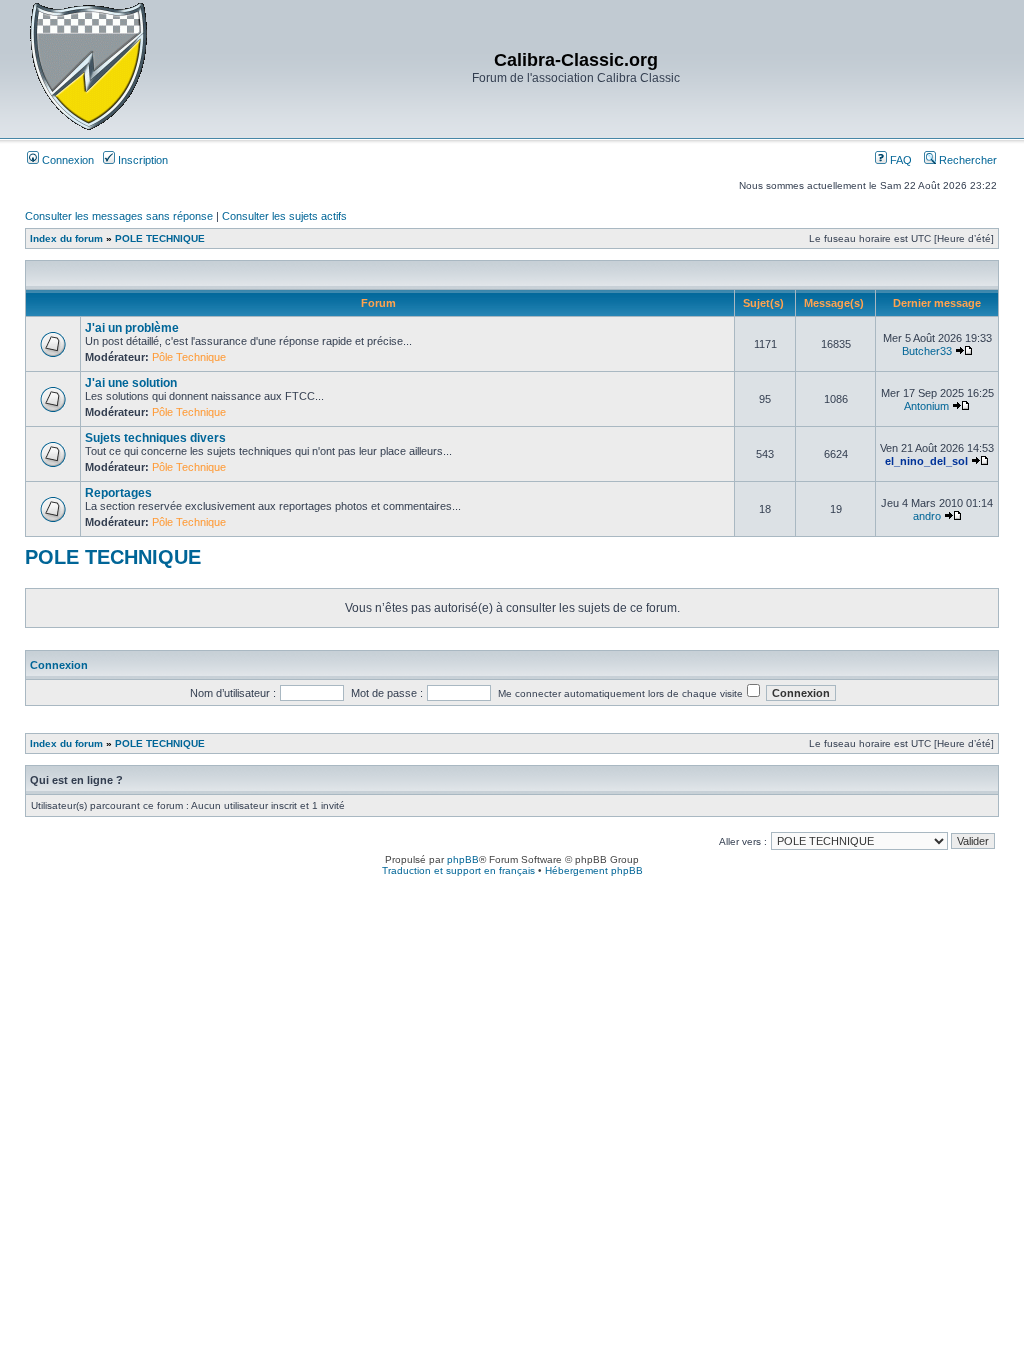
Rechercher (966, 160)
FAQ (899, 160)
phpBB (463, 859)
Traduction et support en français (458, 870)
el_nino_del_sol (926, 461)
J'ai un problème (132, 328)
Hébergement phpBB (594, 870)
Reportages (118, 493)
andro (927, 516)
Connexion (66, 160)
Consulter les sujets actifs (284, 216)
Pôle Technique (189, 357)
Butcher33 (927, 351)
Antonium (926, 406)
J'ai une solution (131, 383)
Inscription (141, 160)
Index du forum (66, 238)
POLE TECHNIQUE (160, 238)
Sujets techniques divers (155, 438)
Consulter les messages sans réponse (119, 216)
